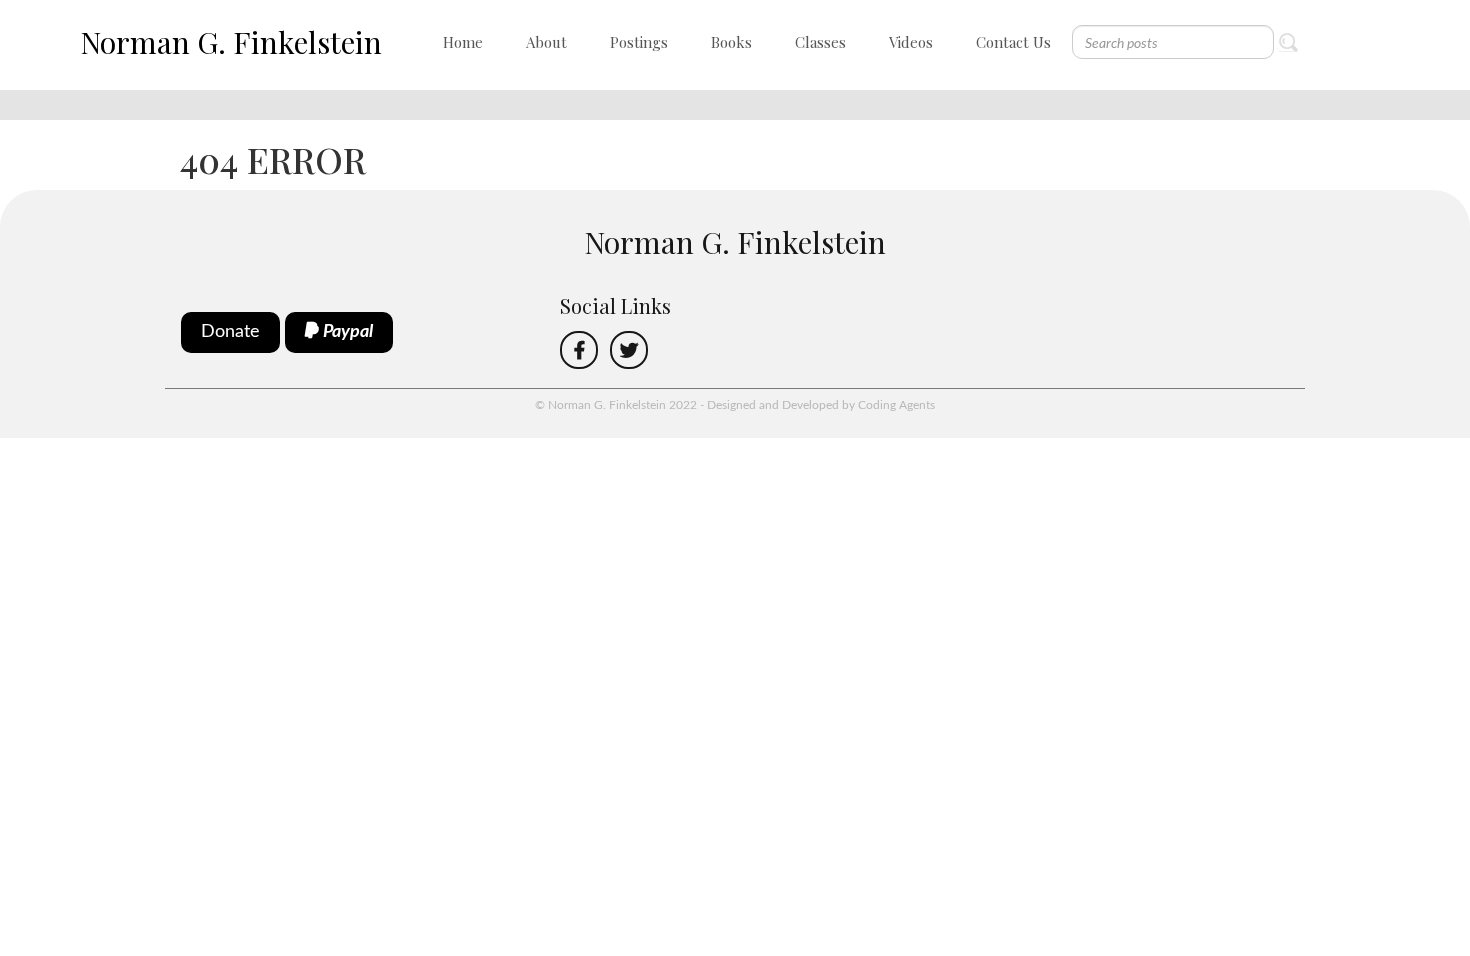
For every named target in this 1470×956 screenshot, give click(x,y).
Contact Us (1013, 42)
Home (463, 42)
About (546, 42)
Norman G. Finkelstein (231, 42)
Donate (230, 332)
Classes (820, 42)
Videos (911, 42)
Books (731, 42)
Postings (639, 42)
